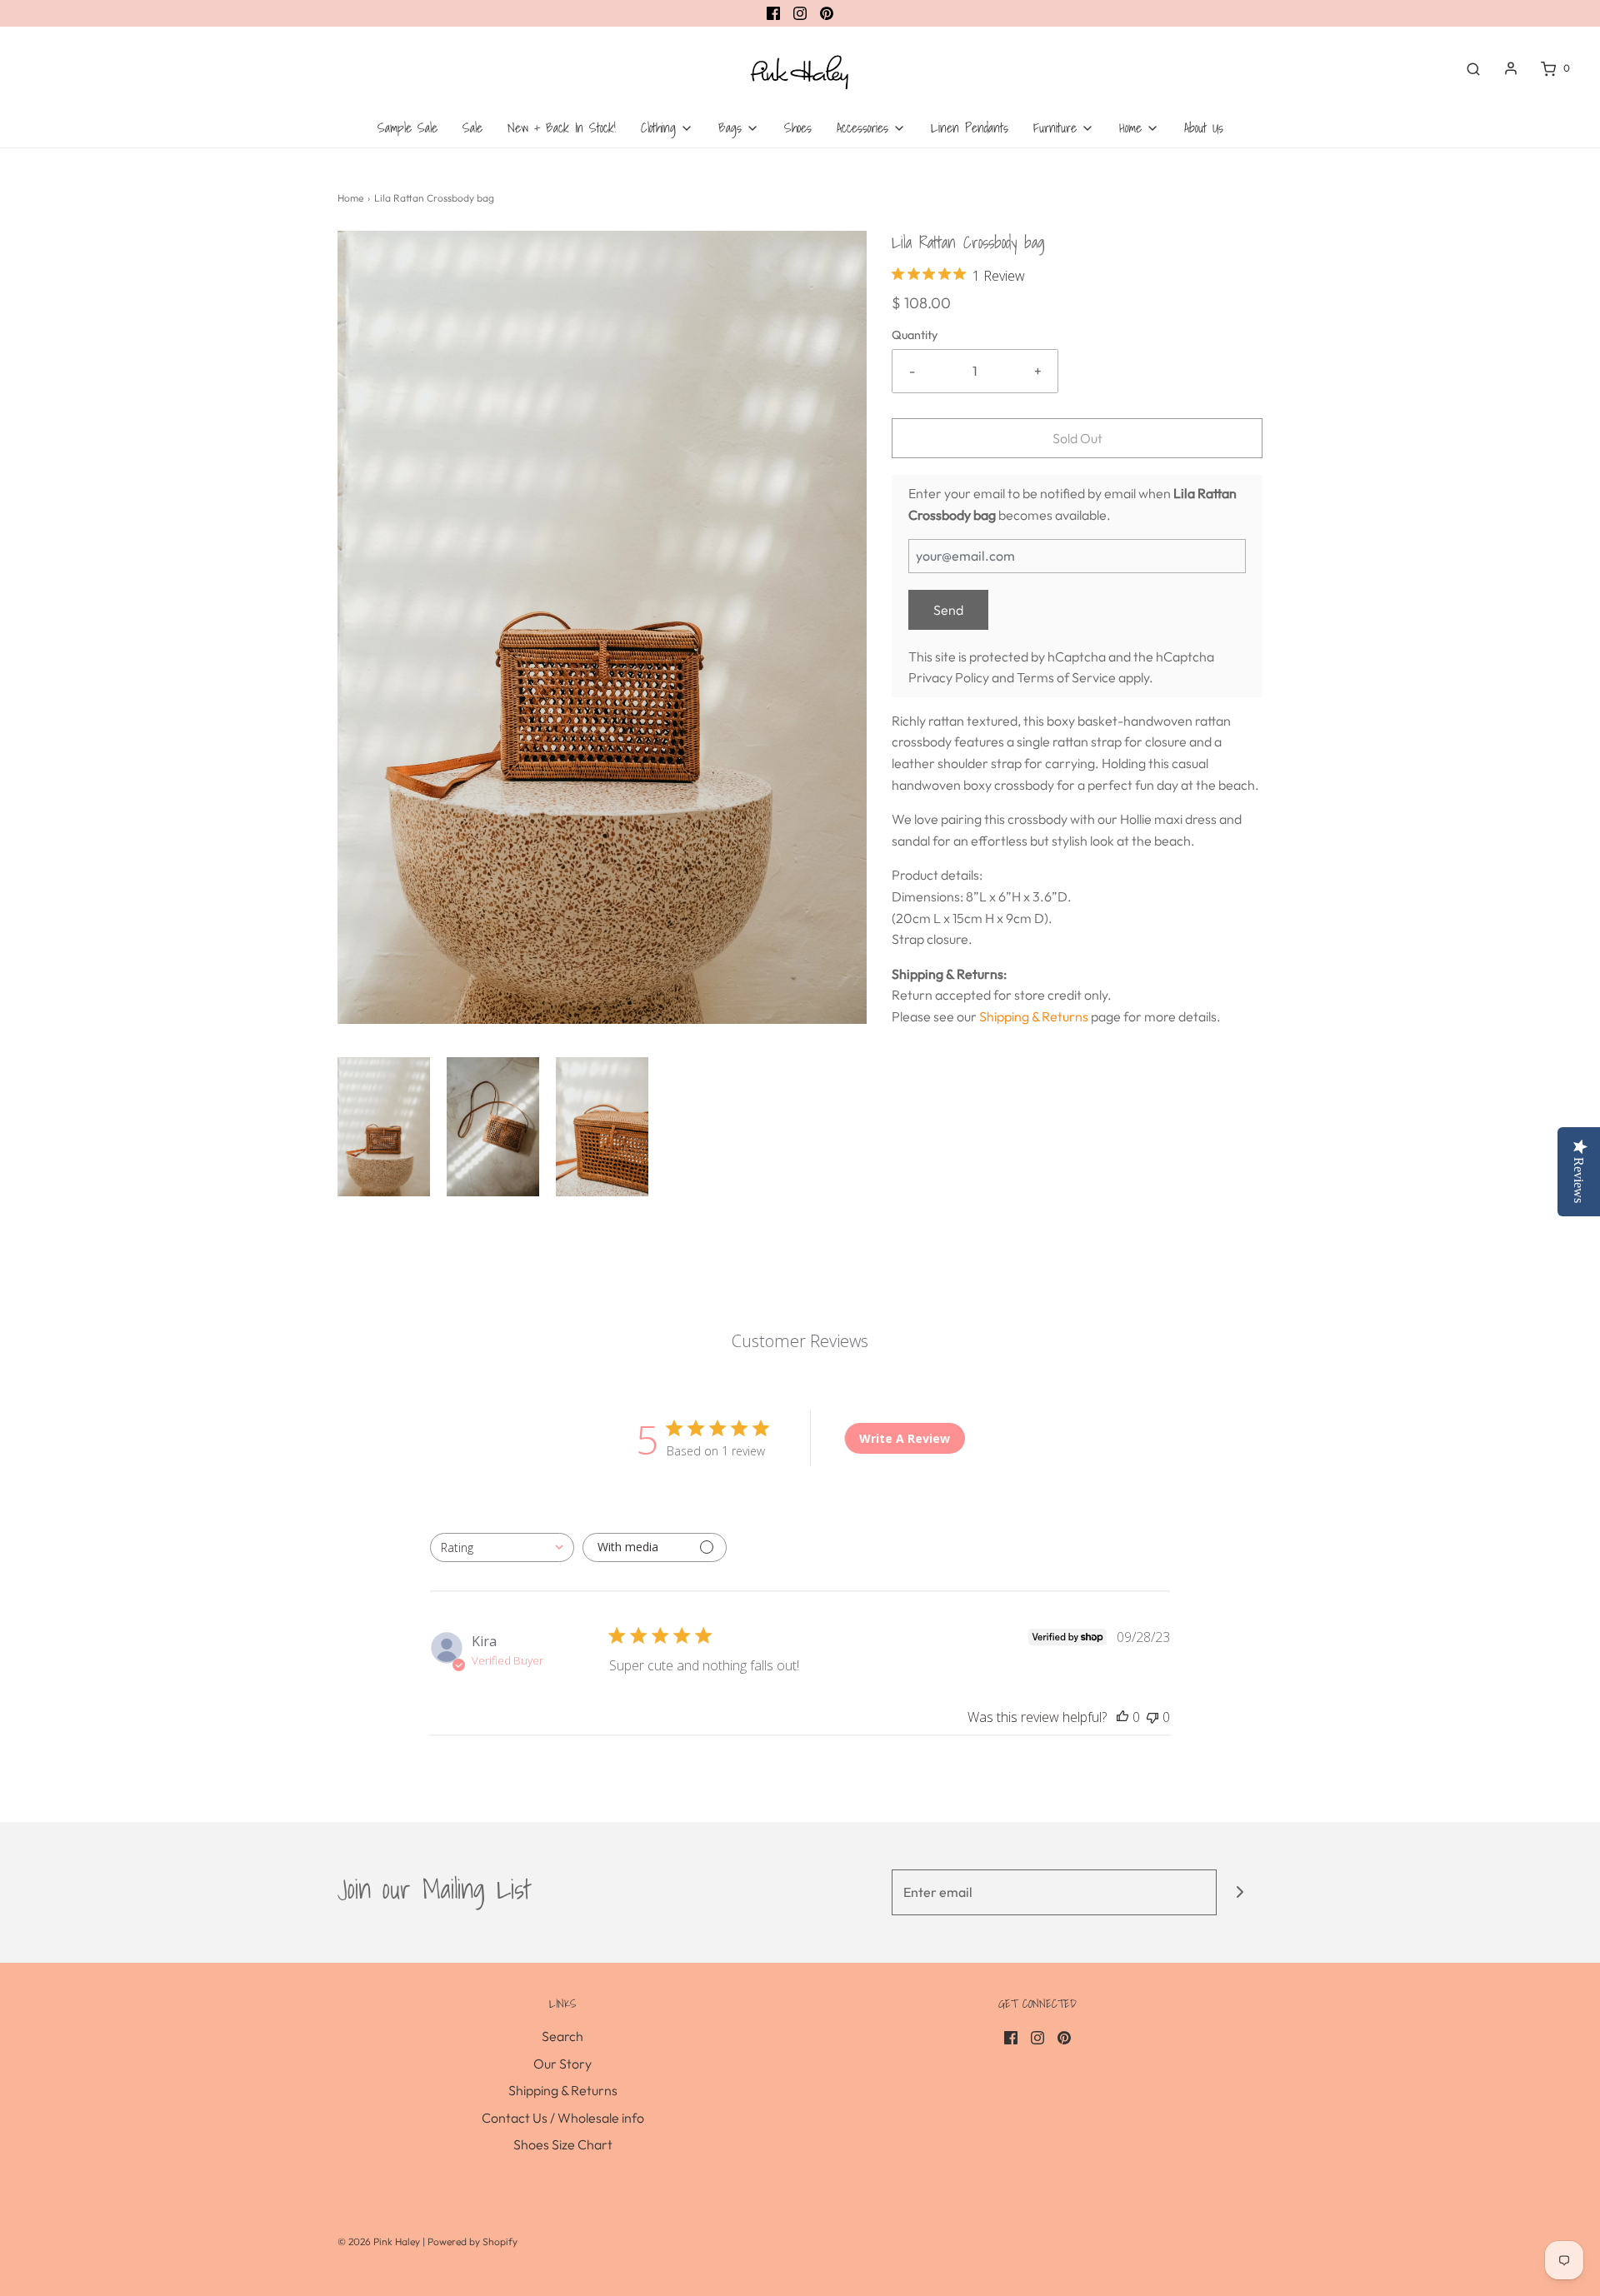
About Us (1204, 127)
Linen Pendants (970, 127)
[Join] (1240, 1892)
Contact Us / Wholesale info (563, 2118)
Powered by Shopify (472, 2241)
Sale (472, 127)
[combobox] (502, 1547)
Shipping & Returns (1034, 1016)
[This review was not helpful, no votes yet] (1152, 1717)
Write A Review (905, 1438)
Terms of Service (1066, 677)
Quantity (915, 335)
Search (562, 2036)
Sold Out (1077, 438)
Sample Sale (407, 127)
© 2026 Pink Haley (380, 2241)
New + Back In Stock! (562, 127)
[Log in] (1511, 68)
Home (350, 198)
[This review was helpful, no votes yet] (1122, 1717)
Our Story (562, 2064)
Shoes (798, 127)
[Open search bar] (1473, 68)
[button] (384, 1127)
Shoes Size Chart (563, 2144)
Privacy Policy (949, 677)
